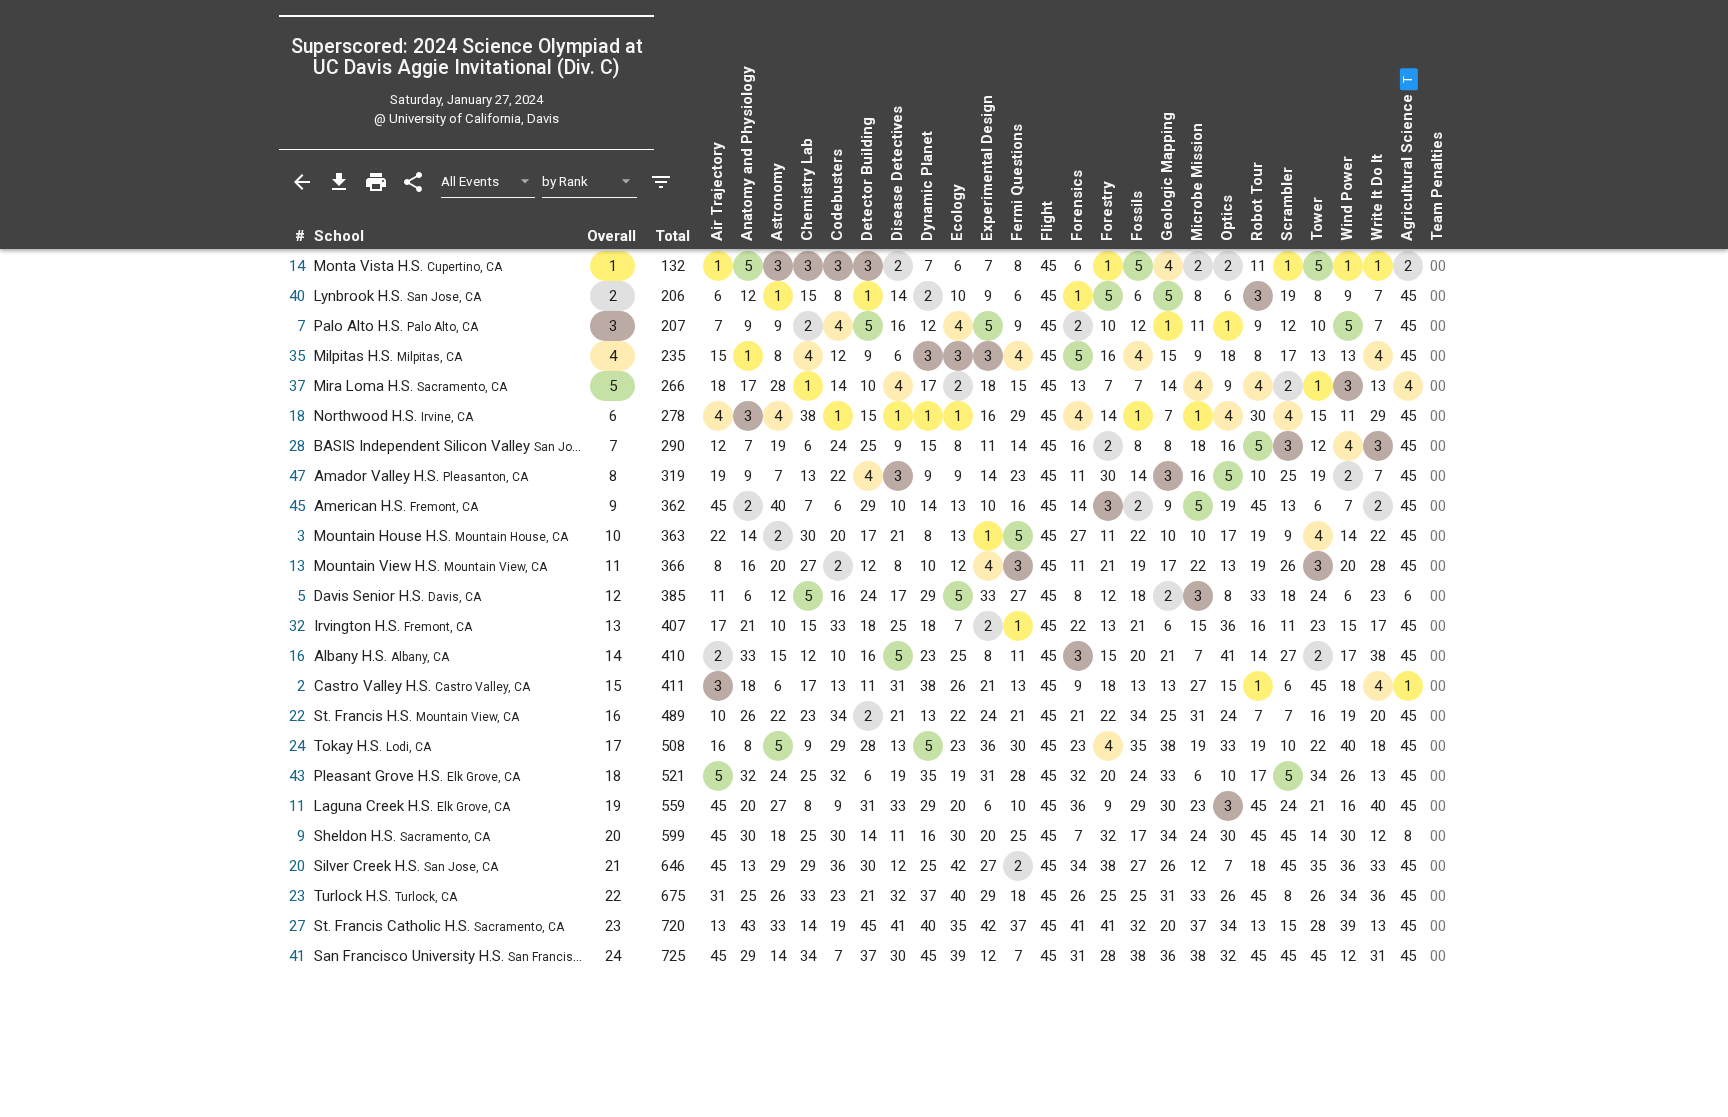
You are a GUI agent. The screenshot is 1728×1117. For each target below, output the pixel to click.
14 (297, 266)
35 (297, 356)
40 (297, 296)
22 (297, 716)
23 (297, 896)
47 (297, 476)
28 (297, 446)
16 (297, 656)
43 (297, 776)
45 (297, 506)
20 (297, 866)
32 (297, 626)
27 (297, 926)
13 (297, 566)
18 (297, 416)
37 (297, 386)
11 (297, 806)
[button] (1407, 79)
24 (297, 746)
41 (297, 956)
